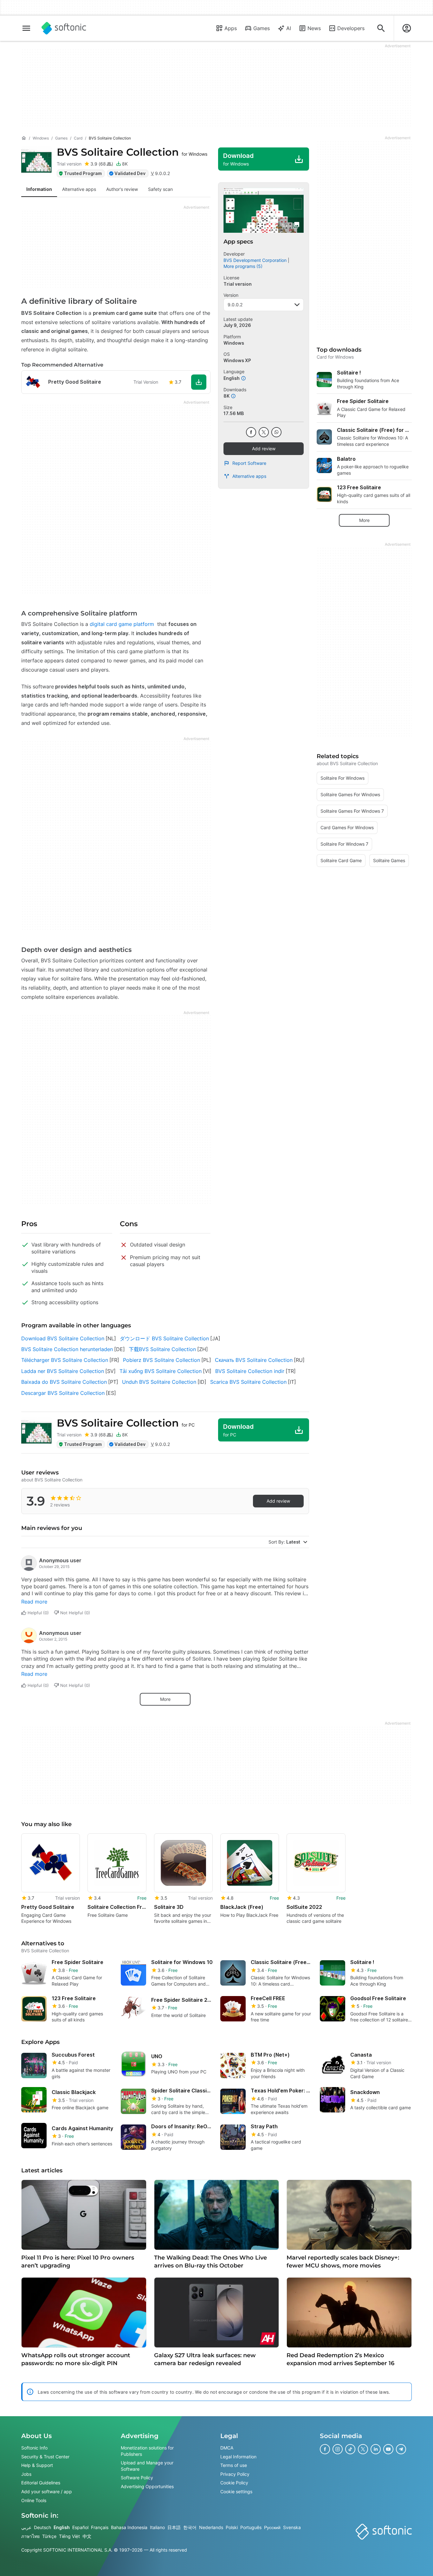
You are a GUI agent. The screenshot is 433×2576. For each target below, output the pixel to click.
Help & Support (37, 2465)
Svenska (292, 2527)
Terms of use (234, 2465)
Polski (232, 2527)
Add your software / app (47, 2491)
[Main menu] (26, 28)
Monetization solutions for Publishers (147, 2451)
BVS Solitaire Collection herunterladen (67, 1349)
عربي (26, 2527)
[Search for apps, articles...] (381, 28)
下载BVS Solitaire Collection (162, 1349)
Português (251, 2527)
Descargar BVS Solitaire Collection (63, 1393)
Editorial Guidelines (41, 2483)
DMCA (227, 2448)
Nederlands (211, 2527)
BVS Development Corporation (255, 260)
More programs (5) (243, 266)
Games (262, 28)
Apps (231, 28)
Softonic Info (34, 2448)
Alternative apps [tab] (79, 189)
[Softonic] (64, 28)
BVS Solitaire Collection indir (250, 1371)
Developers (351, 28)
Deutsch (42, 2527)
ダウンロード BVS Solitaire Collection (164, 1338)
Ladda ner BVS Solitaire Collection (63, 1371)
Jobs (26, 2474)
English (62, 2527)
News (314, 28)
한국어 (190, 2527)
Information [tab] (39, 189)
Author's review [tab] (122, 189)
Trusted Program (83, 173)
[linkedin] (376, 2449)
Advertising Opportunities (147, 2486)
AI (289, 28)
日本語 (174, 2527)
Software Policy (137, 2478)
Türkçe (49, 2536)
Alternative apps (249, 476)
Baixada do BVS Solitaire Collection (64, 1382)
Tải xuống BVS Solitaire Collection (161, 1371)
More (165, 1699)
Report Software (249, 463)
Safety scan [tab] (160, 189)
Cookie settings (236, 2491)
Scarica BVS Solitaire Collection (248, 1382)
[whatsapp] (276, 432)
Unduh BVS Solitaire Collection (159, 1382)
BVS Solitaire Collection (132, 152)
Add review (264, 449)
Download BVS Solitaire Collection (63, 1338)
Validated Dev (130, 173)
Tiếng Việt (69, 2536)
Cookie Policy (234, 2483)
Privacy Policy (235, 2474)
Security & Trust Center (45, 2457)
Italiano (157, 2527)
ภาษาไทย (30, 2536)
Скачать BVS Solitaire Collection (254, 1360)
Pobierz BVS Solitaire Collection (162, 1360)
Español (80, 2527)
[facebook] (251, 432)
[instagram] (338, 2449)
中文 (87, 2536)
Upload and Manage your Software (147, 2466)
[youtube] (388, 2449)
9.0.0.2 (235, 305)
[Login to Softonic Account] (407, 28)
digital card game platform (122, 624)
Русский (272, 2527)
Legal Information (238, 2457)
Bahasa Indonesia (129, 2527)
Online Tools (34, 2500)
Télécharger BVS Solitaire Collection (65, 1360)
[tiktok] (350, 2449)
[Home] (24, 138)
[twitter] (264, 432)
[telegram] (401, 2449)
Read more (34, 1602)
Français (100, 2527)
